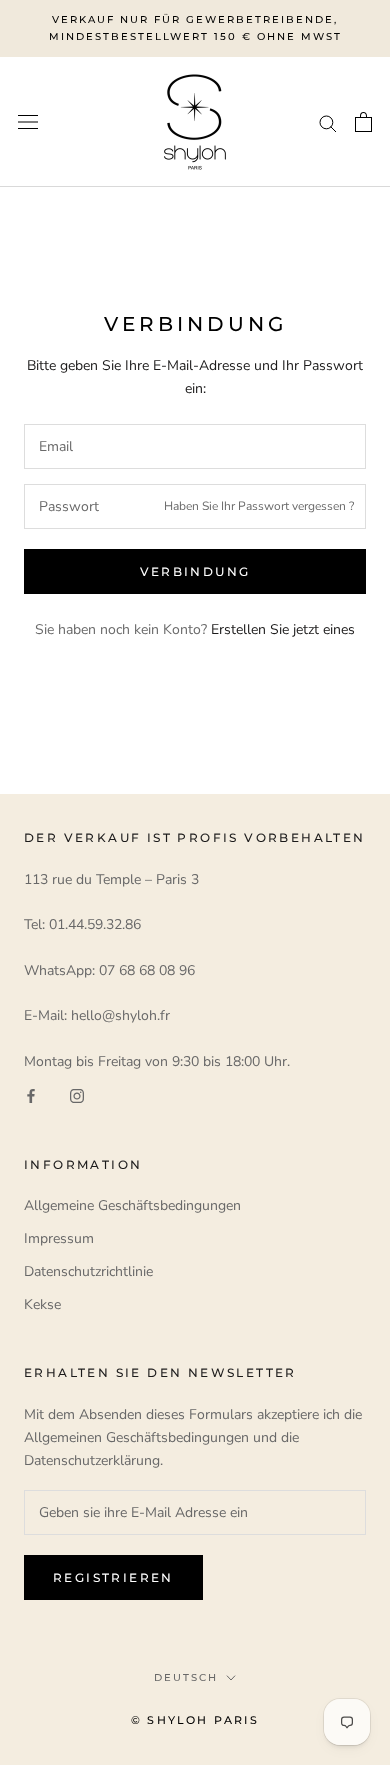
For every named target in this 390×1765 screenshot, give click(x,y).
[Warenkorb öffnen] (363, 122)
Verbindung (195, 571)
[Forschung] (328, 122)
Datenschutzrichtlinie (88, 1271)
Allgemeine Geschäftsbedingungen (132, 1205)
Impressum (59, 1238)
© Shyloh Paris (195, 1720)
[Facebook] (31, 1095)
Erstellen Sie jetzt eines (283, 629)
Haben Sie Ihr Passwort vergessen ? (259, 506)
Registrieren (113, 1577)
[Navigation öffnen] (28, 122)
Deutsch (186, 1677)
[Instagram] (77, 1095)
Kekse (42, 1304)
